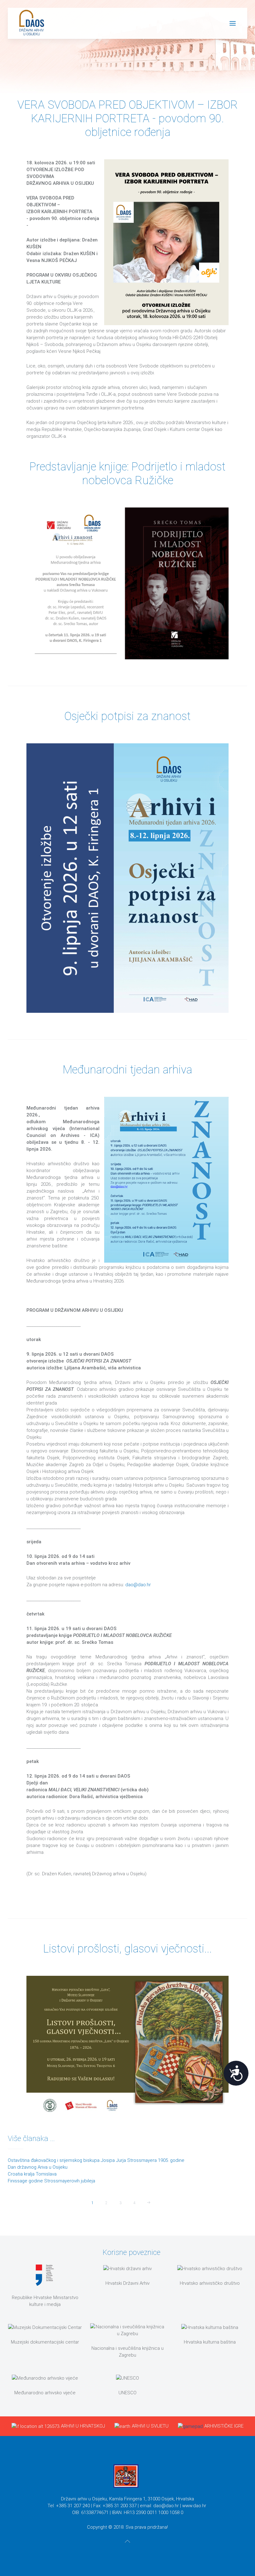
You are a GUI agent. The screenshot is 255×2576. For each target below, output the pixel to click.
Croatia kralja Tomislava (32, 2174)
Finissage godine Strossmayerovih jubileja (51, 2181)
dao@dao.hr (138, 1585)
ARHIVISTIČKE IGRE (224, 2426)
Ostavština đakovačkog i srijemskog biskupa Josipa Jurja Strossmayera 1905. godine (96, 2160)
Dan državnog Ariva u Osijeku (38, 2167)
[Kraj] (163, 2203)
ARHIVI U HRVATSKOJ (83, 2426)
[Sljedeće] (149, 2203)
